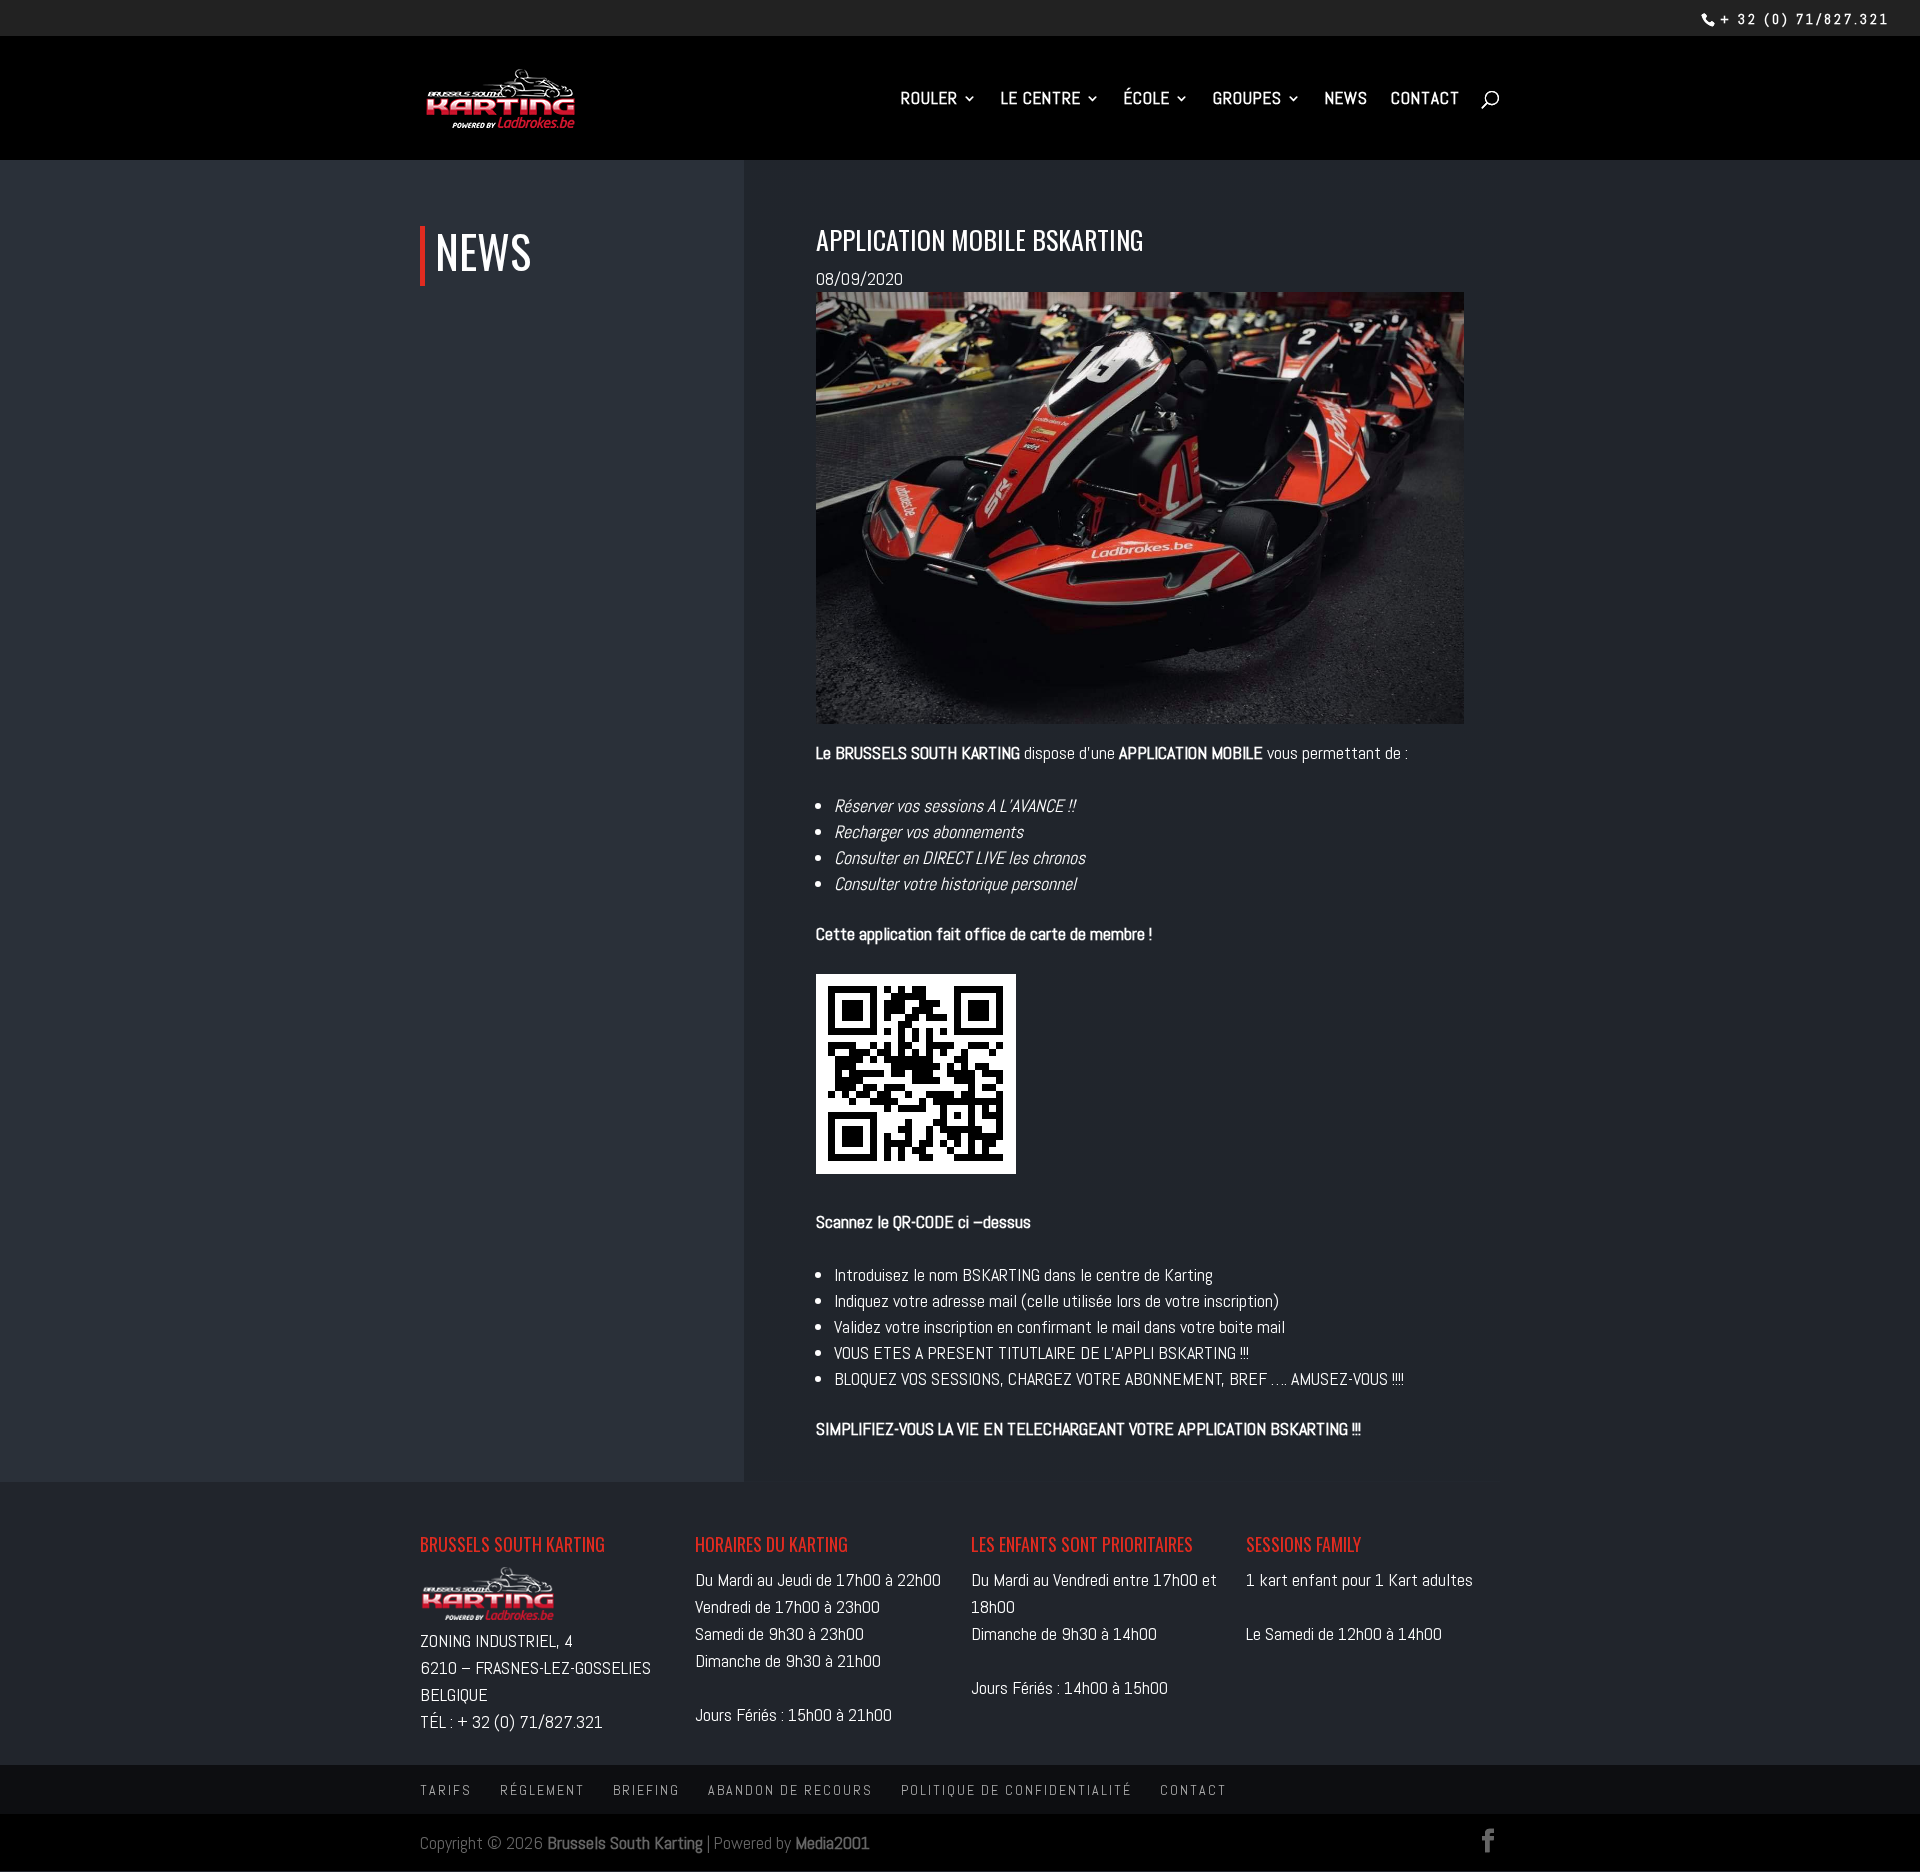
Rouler (929, 100)
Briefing (646, 1790)
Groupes (1247, 100)
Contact (1425, 100)
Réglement (542, 1790)
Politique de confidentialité (1016, 1790)
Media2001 (832, 1842)
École (1147, 100)
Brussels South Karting (625, 1842)
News (1346, 100)
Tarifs (446, 1790)
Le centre (1041, 100)
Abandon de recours (790, 1790)
